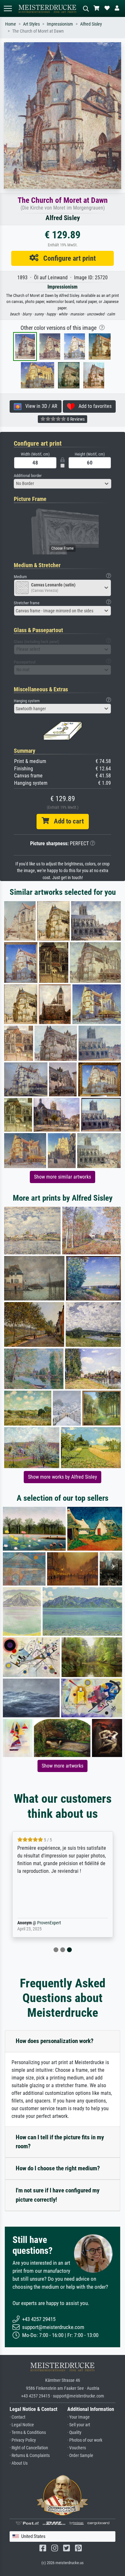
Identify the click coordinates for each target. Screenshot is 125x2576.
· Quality (74, 2433)
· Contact (17, 2417)
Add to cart (66, 821)
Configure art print (67, 258)
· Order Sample (80, 2456)
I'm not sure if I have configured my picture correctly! (58, 2195)
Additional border (28, 476)
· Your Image (79, 2417)
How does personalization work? (55, 2041)
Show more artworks (63, 1766)
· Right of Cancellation (29, 2448)
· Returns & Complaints (30, 2456)
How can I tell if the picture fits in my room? (60, 2142)
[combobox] (63, 484)
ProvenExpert (49, 1923)
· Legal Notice (22, 2425)
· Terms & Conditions (28, 2433)
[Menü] (8, 8)
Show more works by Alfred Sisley (63, 1477)
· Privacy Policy (23, 2440)
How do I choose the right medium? (58, 2168)
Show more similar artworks (63, 1177)
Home (11, 24)
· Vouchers (77, 2448)
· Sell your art (79, 2425)
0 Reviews (75, 419)
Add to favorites (93, 406)
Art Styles (31, 24)
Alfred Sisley (91, 24)
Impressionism (60, 24)
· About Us (19, 2463)
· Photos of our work (85, 2440)
